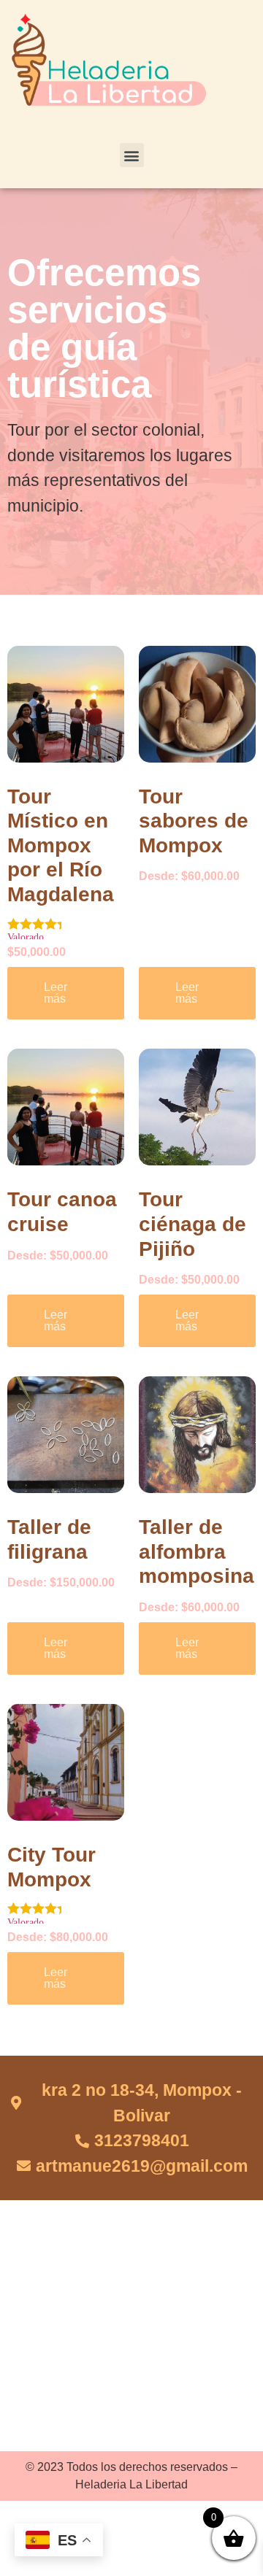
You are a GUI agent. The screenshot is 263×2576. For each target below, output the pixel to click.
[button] (132, 155)
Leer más (56, 993)
